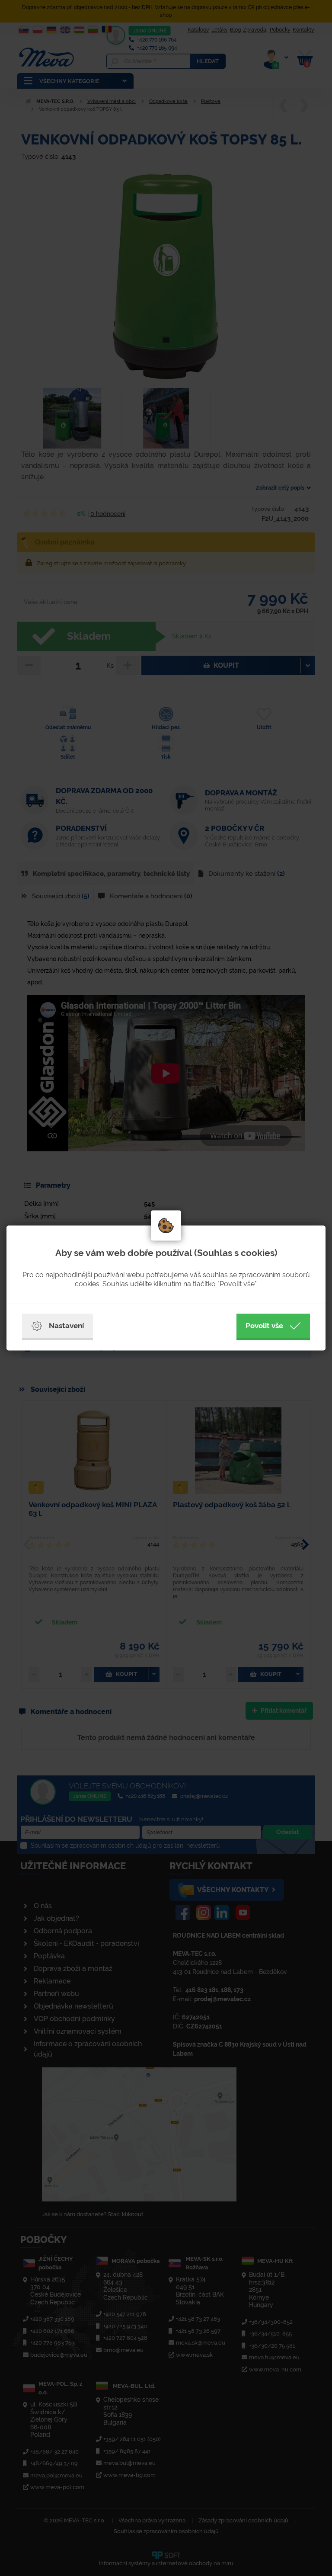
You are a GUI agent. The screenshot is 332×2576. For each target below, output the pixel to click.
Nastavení (66, 1326)
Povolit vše (264, 1326)
